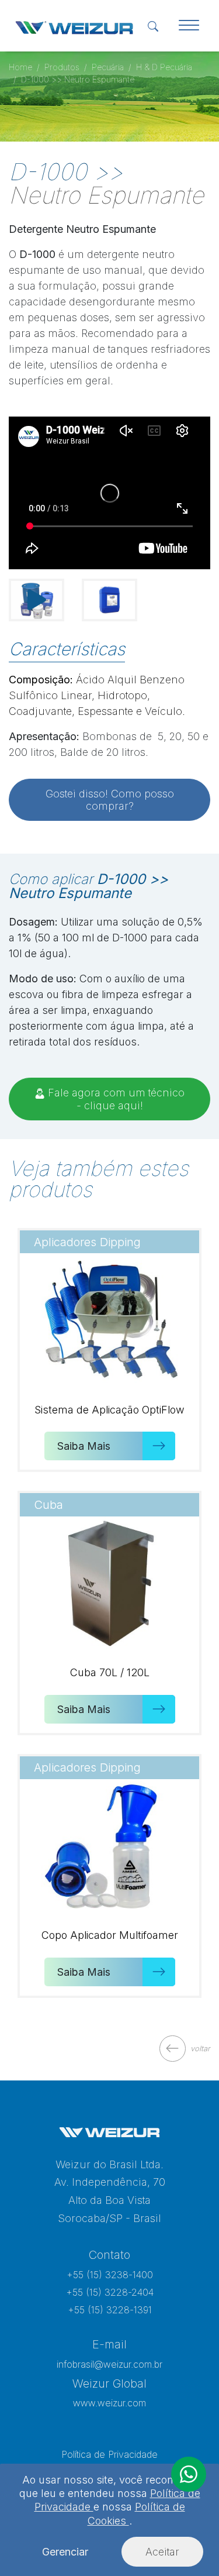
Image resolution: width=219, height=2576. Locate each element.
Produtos (62, 67)
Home (20, 67)
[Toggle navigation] (189, 26)
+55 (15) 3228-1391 (110, 2310)
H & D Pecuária (164, 67)
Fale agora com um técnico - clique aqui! (115, 1099)
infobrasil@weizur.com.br (109, 2364)
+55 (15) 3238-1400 (110, 2275)
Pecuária (108, 67)
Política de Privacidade (109, 2454)
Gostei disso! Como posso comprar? (110, 800)
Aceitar (162, 2552)
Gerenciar (65, 2552)
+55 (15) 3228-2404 (110, 2292)
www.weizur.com (109, 2403)
